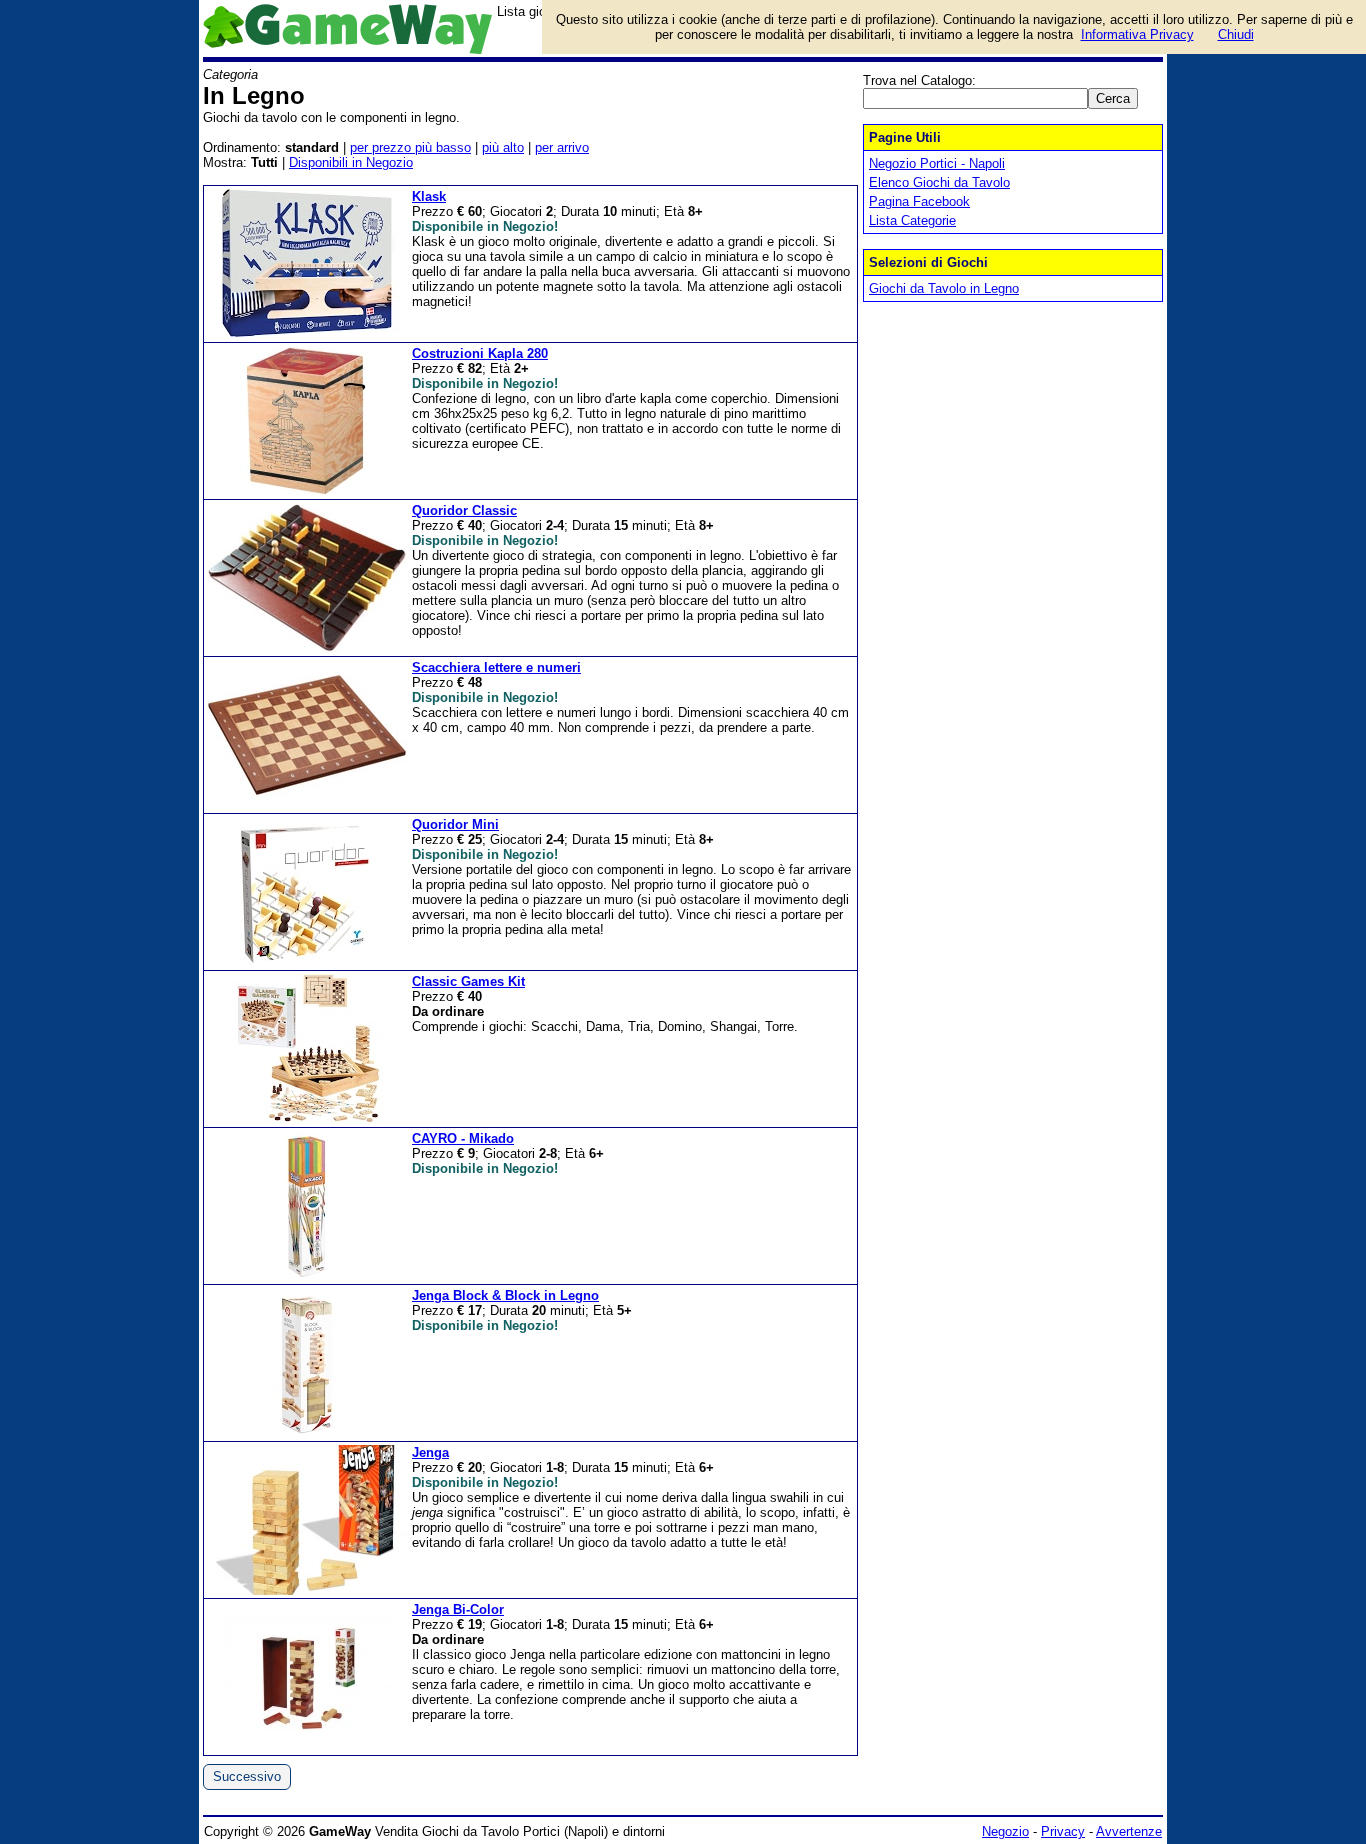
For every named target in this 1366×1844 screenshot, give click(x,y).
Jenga (430, 1452)
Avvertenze (1129, 1831)
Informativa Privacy (1137, 34)
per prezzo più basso (410, 147)
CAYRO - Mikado (463, 1138)
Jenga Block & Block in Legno (505, 1295)
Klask (429, 196)
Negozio (1005, 1831)
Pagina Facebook (919, 201)
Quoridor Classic (464, 510)
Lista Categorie (912, 220)
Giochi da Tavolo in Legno (944, 288)
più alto (503, 147)
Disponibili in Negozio (351, 162)
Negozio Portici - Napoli (937, 163)
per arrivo (562, 147)
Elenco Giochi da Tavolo (939, 182)
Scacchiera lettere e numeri (496, 667)
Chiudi (1236, 34)
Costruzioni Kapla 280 (480, 353)
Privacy (1063, 1831)
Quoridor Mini (455, 824)
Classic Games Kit (468, 981)
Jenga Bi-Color (458, 1609)
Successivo (247, 1776)
